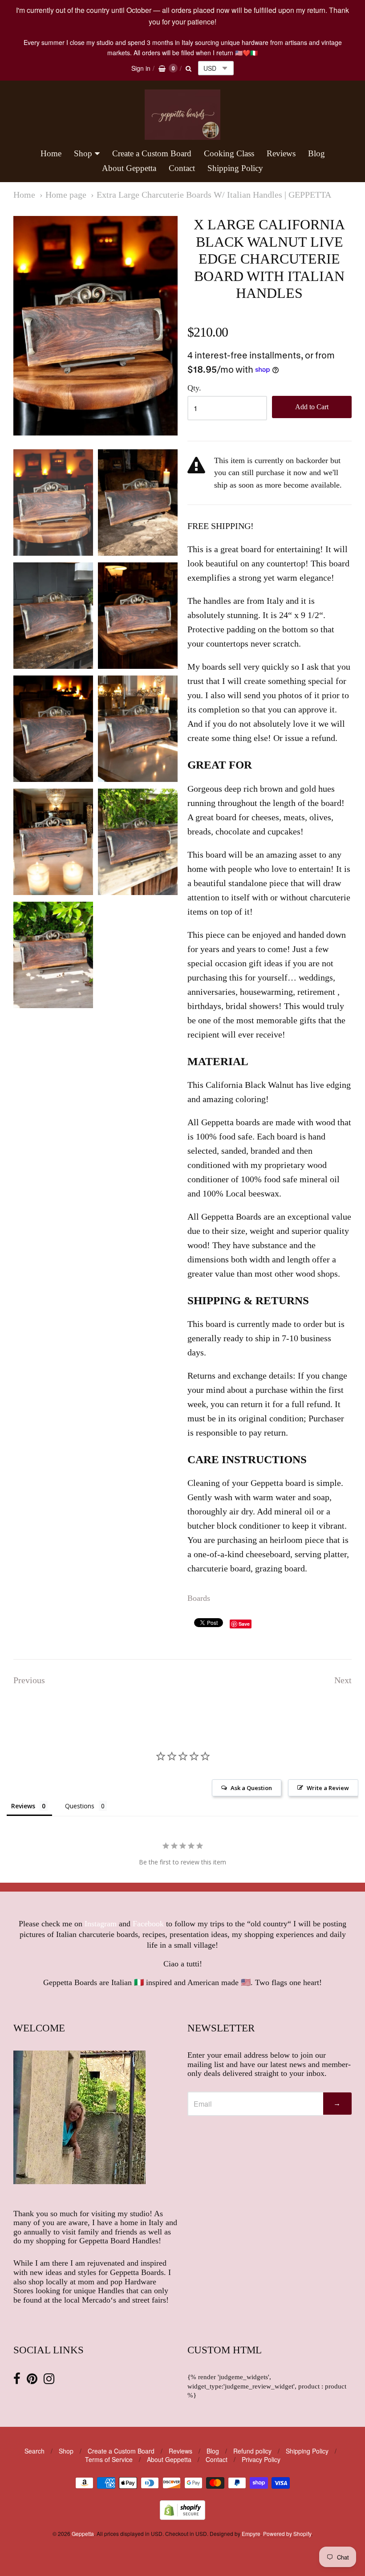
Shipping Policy (235, 168)
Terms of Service (109, 2459)
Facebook (148, 1924)
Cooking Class (229, 153)
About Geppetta (129, 168)
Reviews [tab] (23, 1806)
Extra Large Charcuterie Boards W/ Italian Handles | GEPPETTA (214, 195)
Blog (316, 153)
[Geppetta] (182, 115)
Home (51, 153)
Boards (199, 1598)
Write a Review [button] (328, 1788)
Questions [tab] (80, 1806)
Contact (182, 168)
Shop (83, 153)
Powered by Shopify (287, 2533)
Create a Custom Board (152, 153)
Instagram (101, 1924)
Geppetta (83, 2533)
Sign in (141, 68)
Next (343, 1680)
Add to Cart (312, 407)
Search (34, 2451)
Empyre (251, 2533)
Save (244, 1624)
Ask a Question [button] (251, 1788)
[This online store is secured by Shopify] (182, 2517)
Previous (29, 1680)
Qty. (194, 388)
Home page (66, 195)
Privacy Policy (261, 2459)
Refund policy (252, 2451)
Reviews (281, 153)
